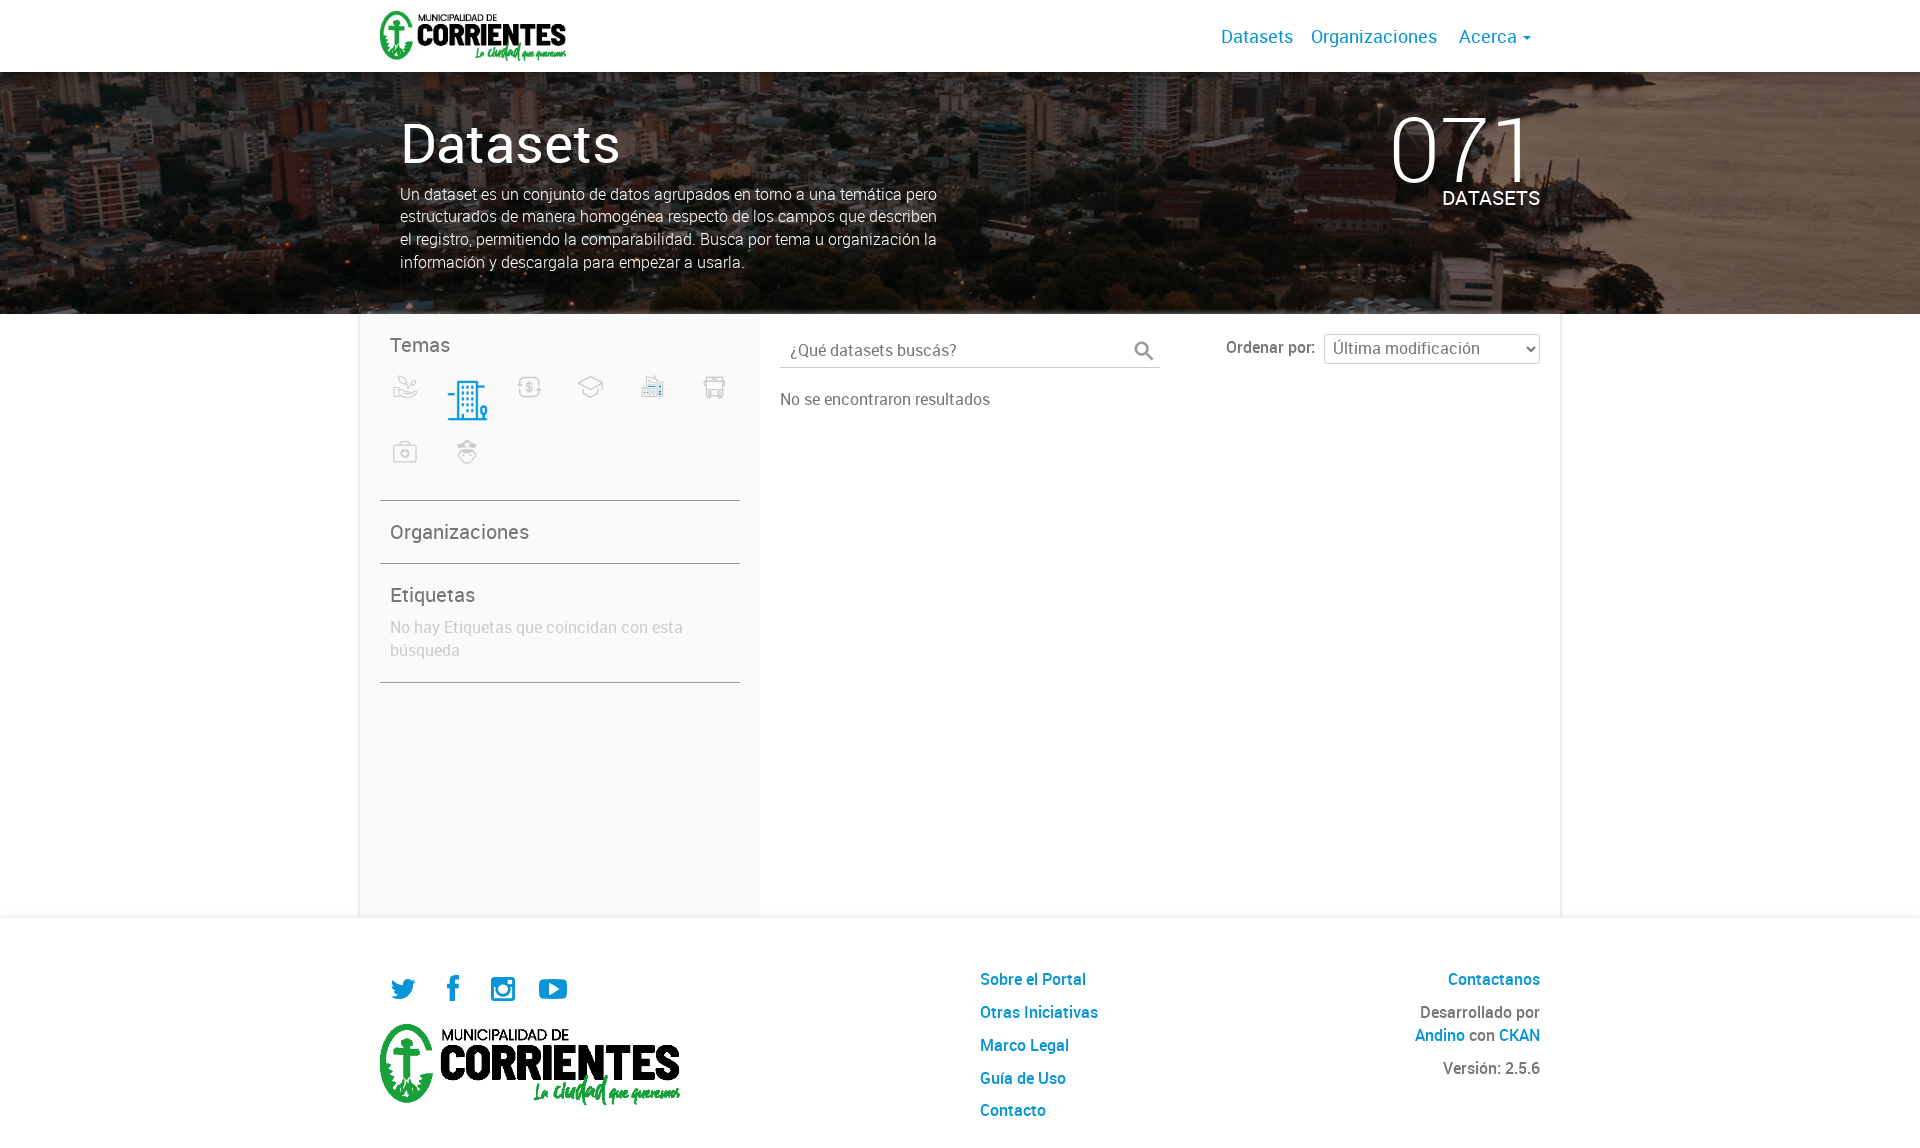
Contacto (1013, 1110)
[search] (1144, 351)
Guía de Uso (1023, 1078)
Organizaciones (1374, 36)
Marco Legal (1024, 1045)
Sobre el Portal (1033, 979)
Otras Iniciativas (1039, 1012)
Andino (1440, 1035)
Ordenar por (1268, 347)
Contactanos (1494, 979)
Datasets (1257, 36)
